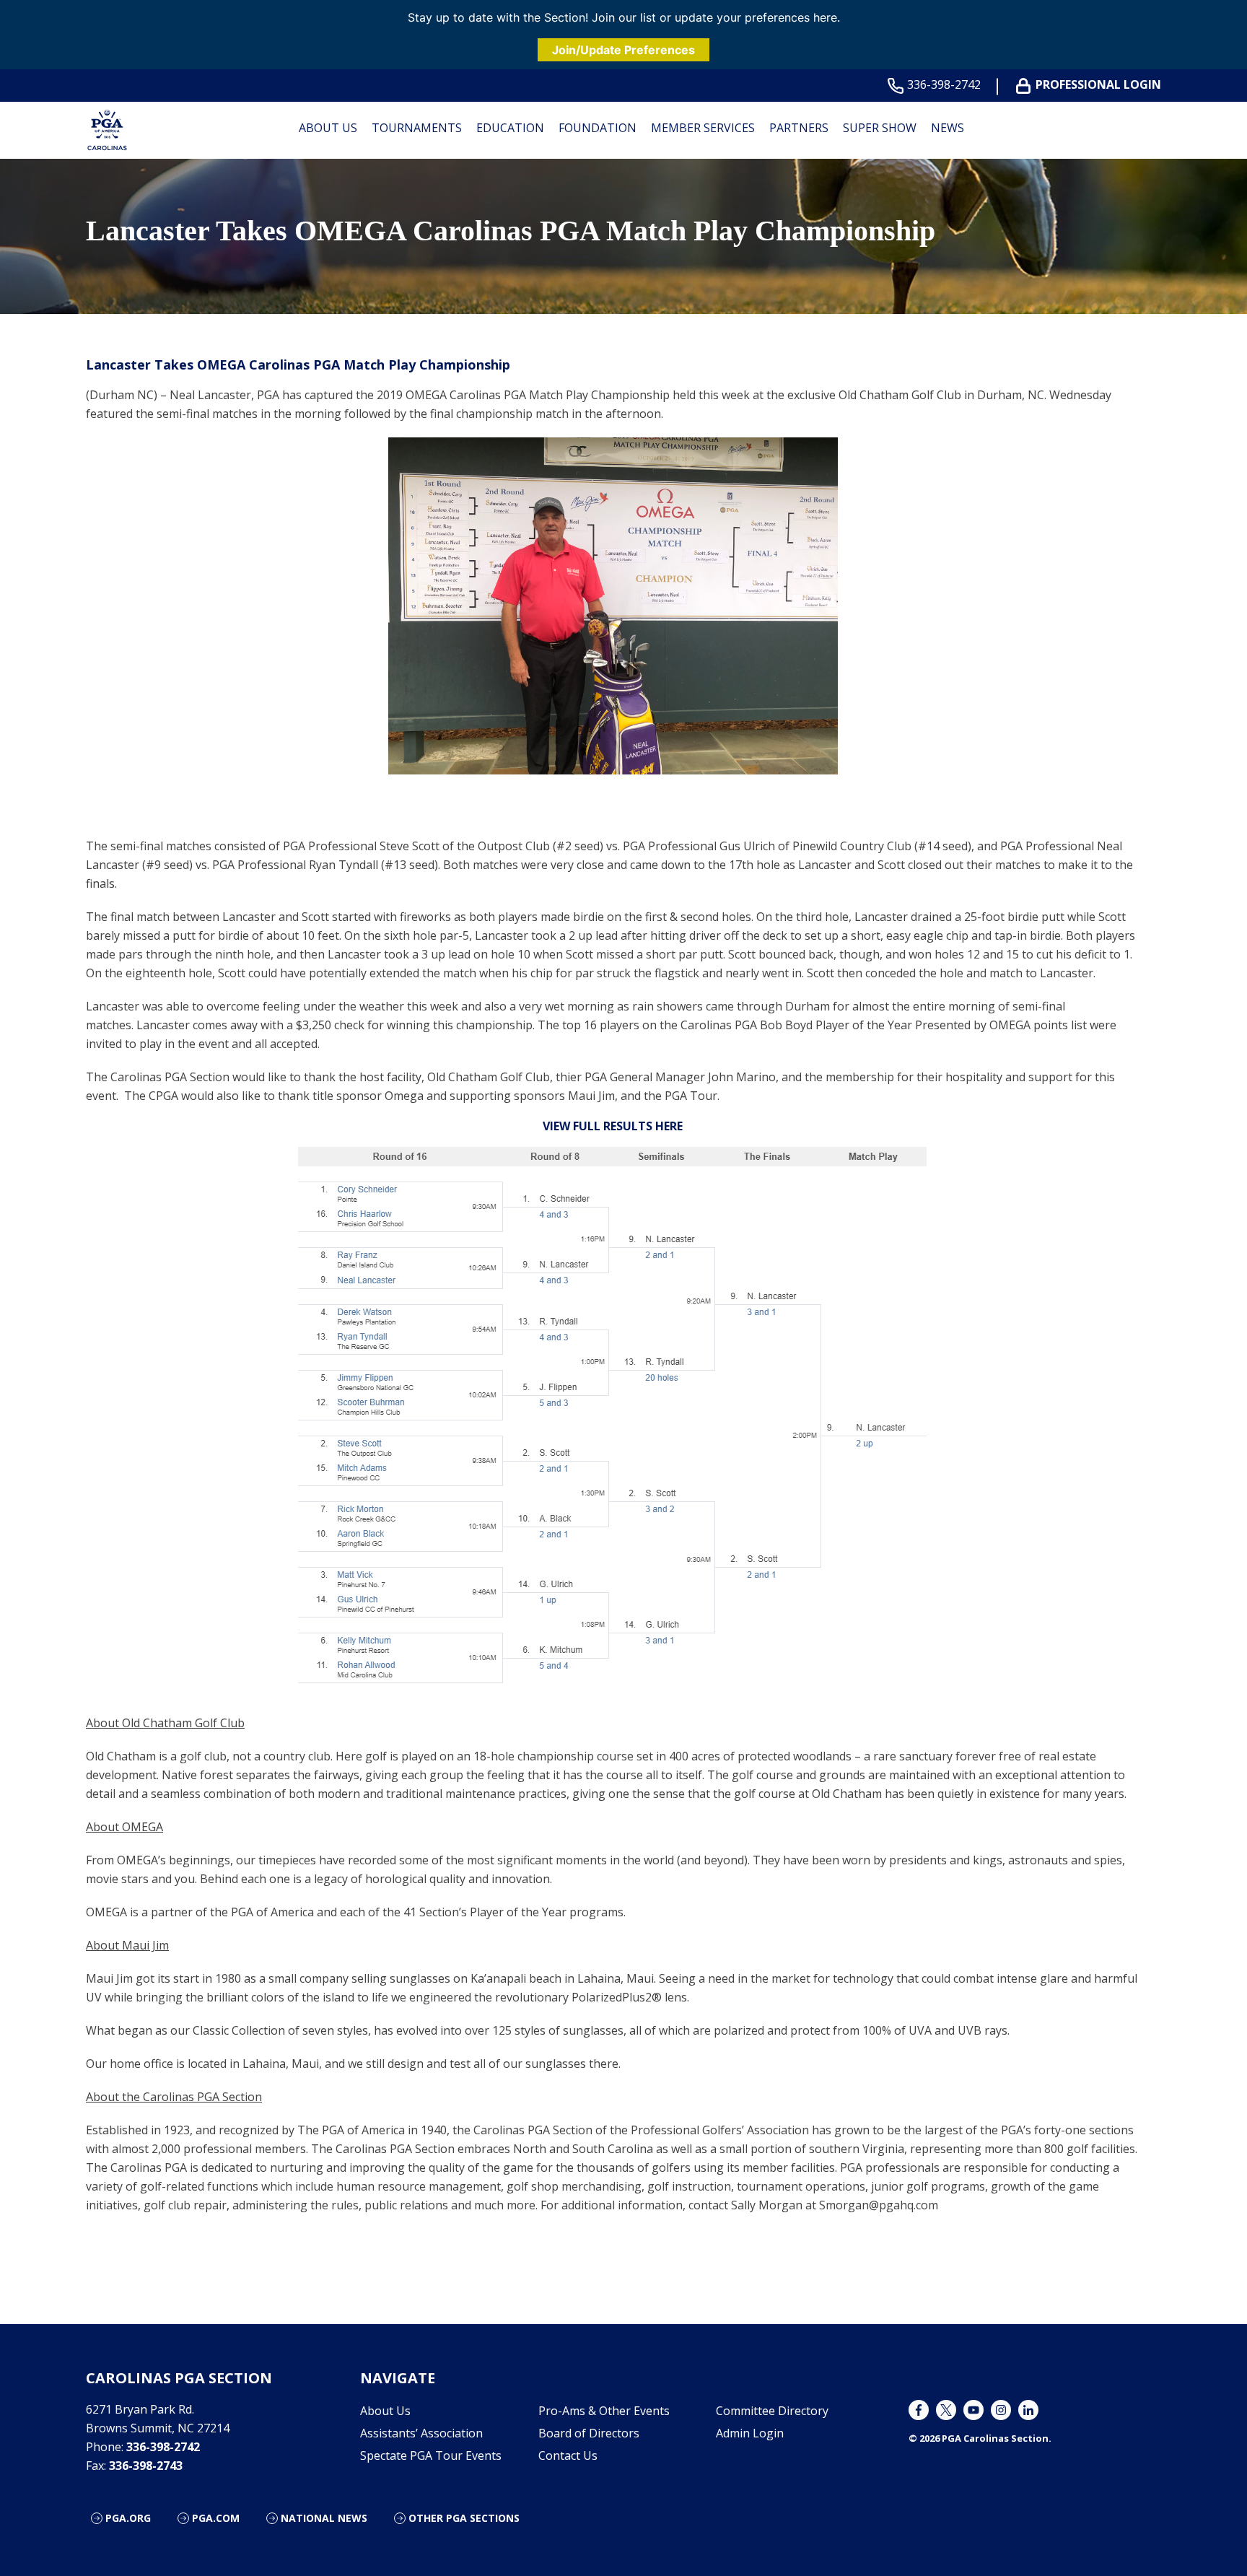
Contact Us (568, 2455)
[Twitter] (946, 2410)
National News (324, 2518)
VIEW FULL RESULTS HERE (613, 1126)
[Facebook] (919, 2410)
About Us (328, 128)
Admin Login (750, 2433)
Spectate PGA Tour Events (431, 2455)
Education (510, 128)
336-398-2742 (944, 85)
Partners (799, 128)
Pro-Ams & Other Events (604, 2411)
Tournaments (417, 128)
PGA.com (216, 2518)
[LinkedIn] (1028, 2410)
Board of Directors (589, 2433)
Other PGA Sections (464, 2518)
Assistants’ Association (421, 2433)
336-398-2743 (146, 2466)
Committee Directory (772, 2411)
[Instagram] (1001, 2410)
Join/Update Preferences (623, 50)
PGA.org (128, 2518)
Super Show (880, 128)
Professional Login (1098, 85)
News (948, 128)
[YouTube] (973, 2410)
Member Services (703, 128)
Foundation (598, 128)
